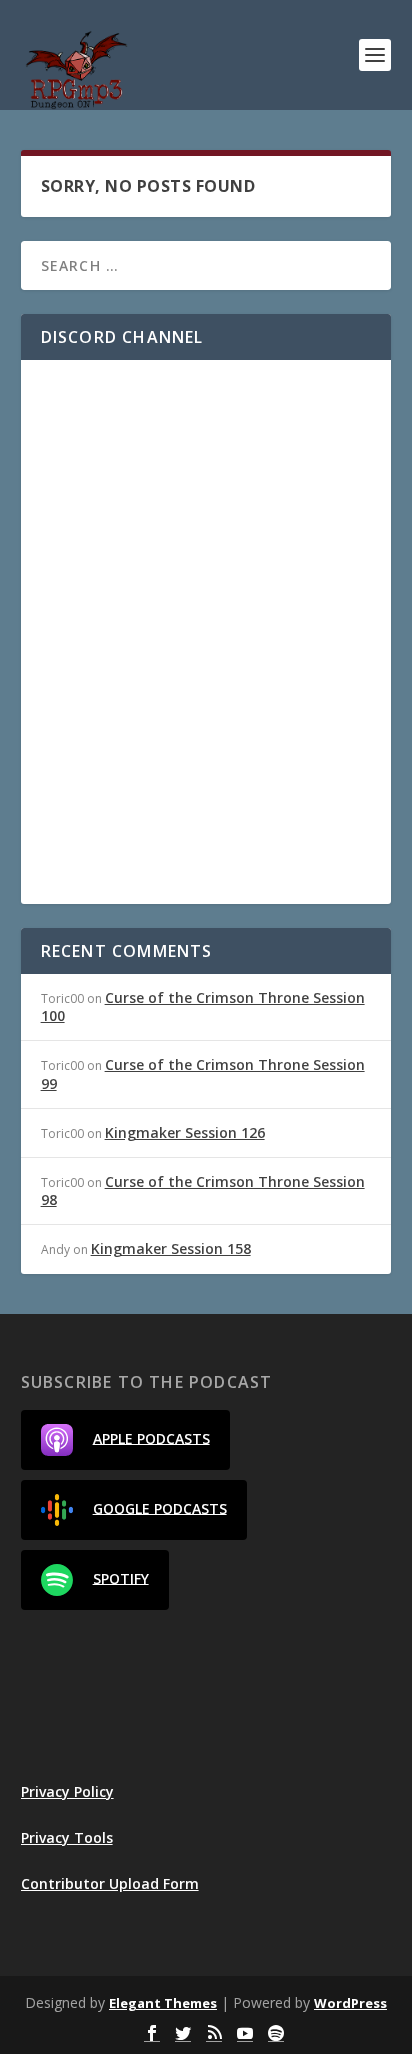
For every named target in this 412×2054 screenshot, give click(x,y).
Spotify (121, 1577)
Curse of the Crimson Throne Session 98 (203, 1190)
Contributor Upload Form (110, 1883)
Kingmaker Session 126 (185, 1132)
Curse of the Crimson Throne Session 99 (203, 1073)
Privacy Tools (67, 1837)
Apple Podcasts (151, 1437)
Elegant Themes (163, 2003)
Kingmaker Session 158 (171, 1248)
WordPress (350, 2003)
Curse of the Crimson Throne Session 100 (203, 1006)
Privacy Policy (67, 1791)
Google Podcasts (160, 1507)
